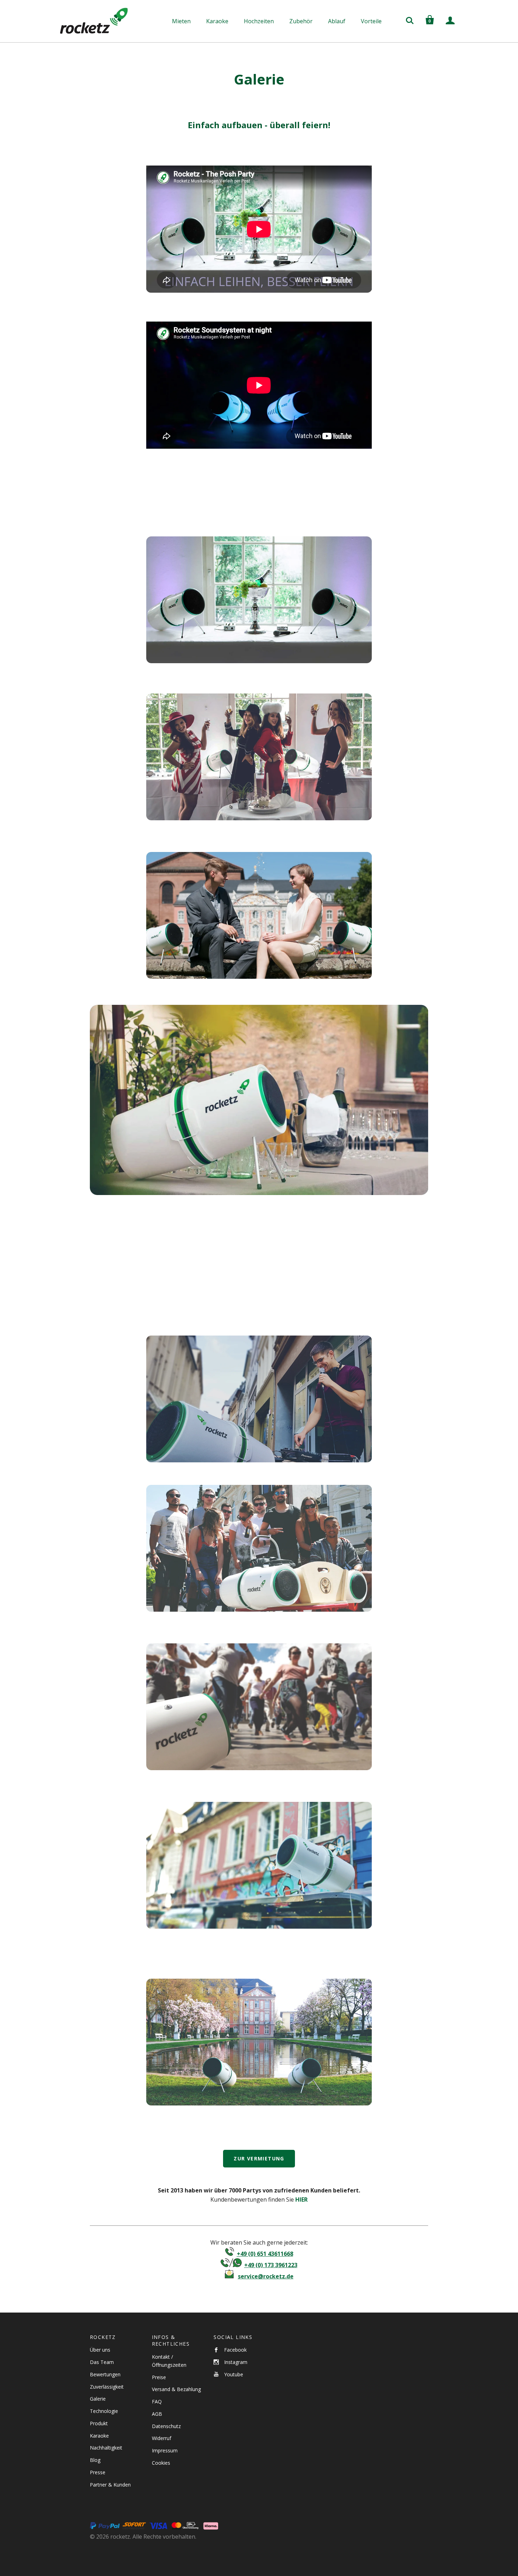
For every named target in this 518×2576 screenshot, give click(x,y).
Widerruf (162, 2438)
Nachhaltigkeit (106, 2448)
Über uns (100, 2350)
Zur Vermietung (259, 2158)
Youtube (234, 2374)
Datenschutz (166, 2426)
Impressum (165, 2450)
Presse (98, 2472)
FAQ (157, 2401)
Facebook (235, 2350)
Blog (95, 2460)
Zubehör (301, 21)
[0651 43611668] (230, 2254)
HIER (301, 2199)
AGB (157, 2414)
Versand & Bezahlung (176, 2389)
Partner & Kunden (110, 2485)
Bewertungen (105, 2374)
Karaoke (217, 21)
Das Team (102, 2362)
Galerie (98, 2399)
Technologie (104, 2411)
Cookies (161, 2463)
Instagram (236, 2362)
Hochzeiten (259, 21)
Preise (159, 2377)
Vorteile (371, 21)
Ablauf (337, 21)
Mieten (181, 21)
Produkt (99, 2423)
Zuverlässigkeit (107, 2387)
